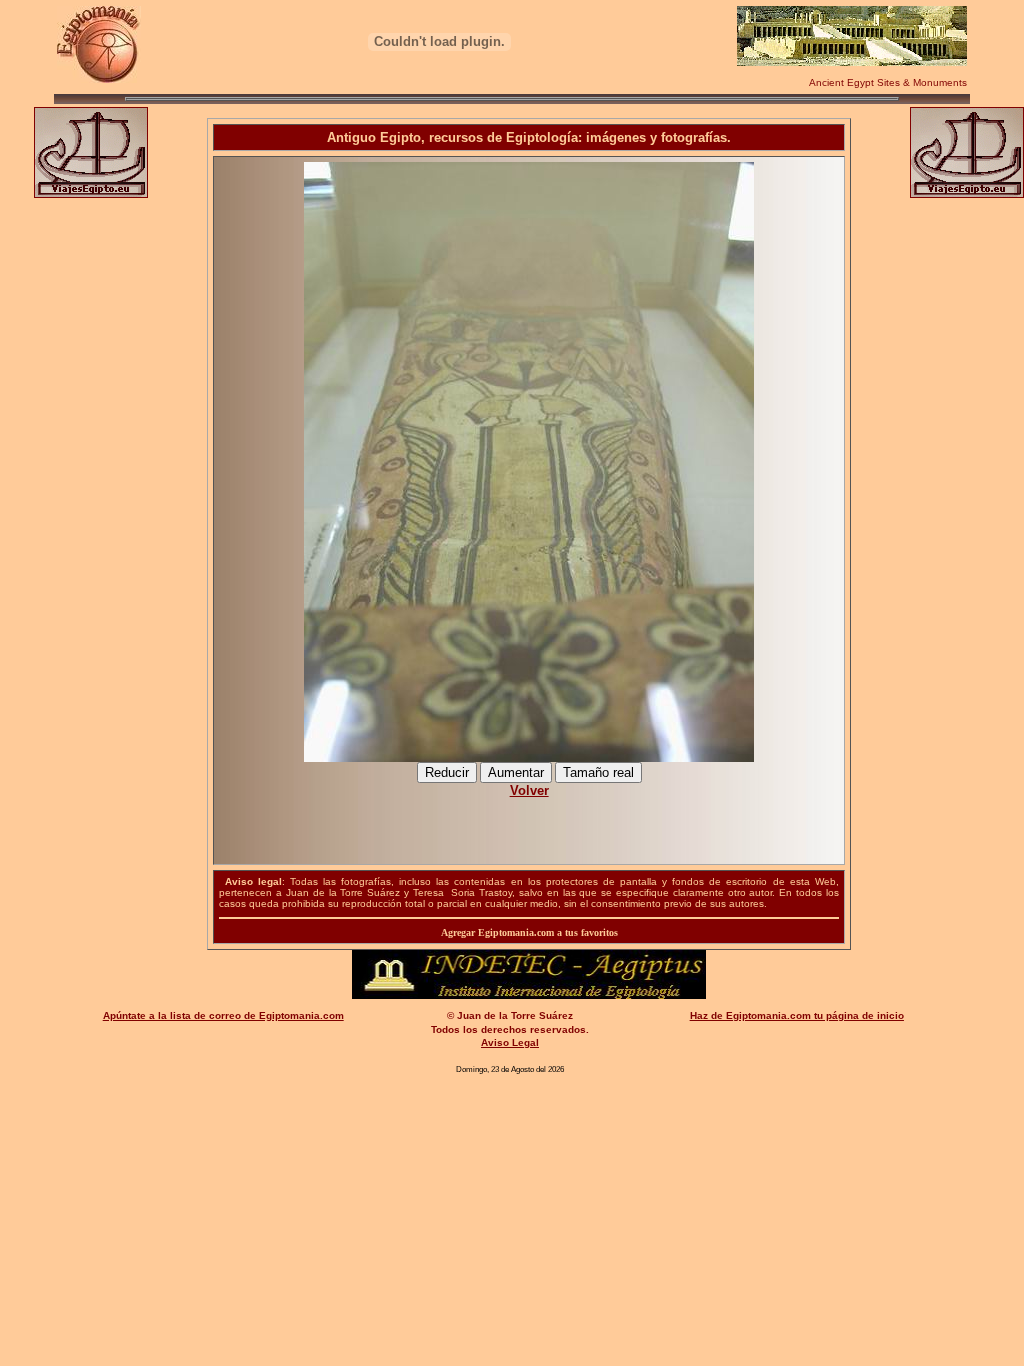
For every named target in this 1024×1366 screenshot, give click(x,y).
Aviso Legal (510, 1042)
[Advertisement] (529, 820)
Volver (529, 790)
